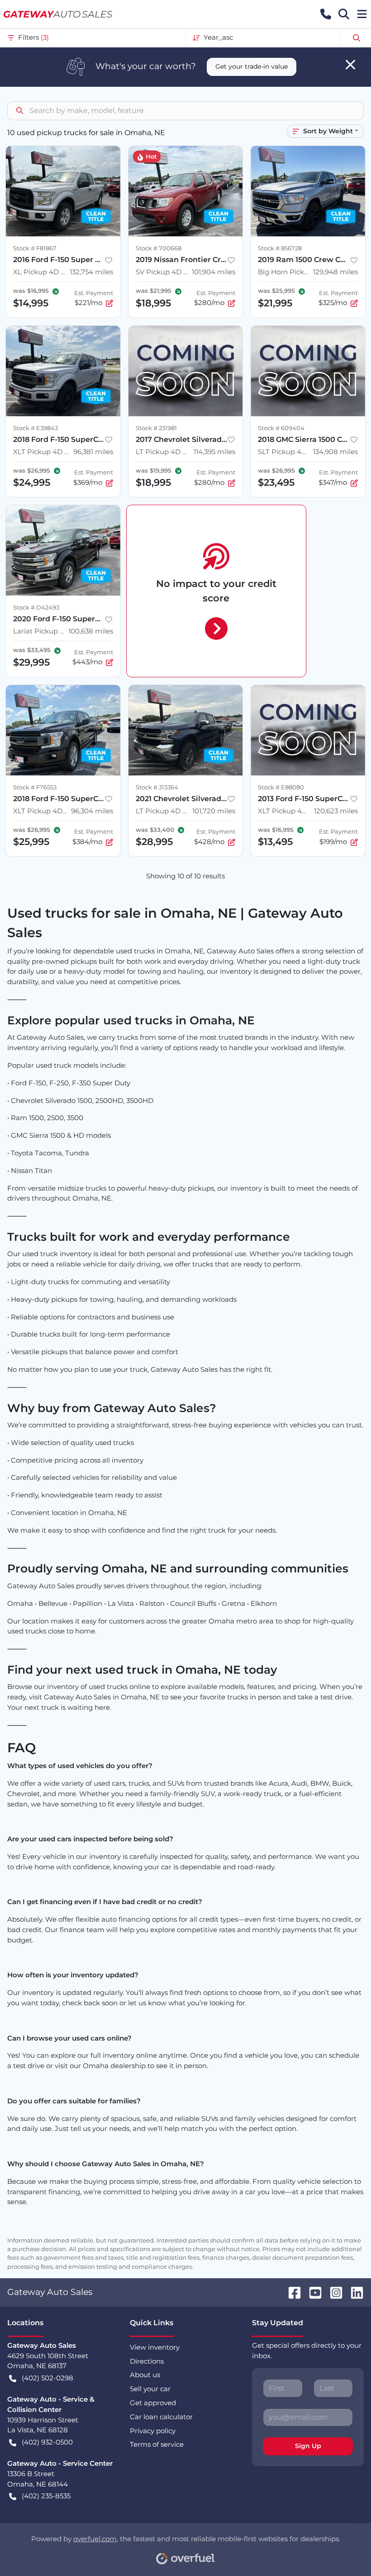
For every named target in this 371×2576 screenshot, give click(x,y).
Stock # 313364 (157, 787)
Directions (147, 2361)
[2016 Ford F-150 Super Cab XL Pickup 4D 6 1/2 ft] (63, 191)
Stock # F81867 (35, 248)
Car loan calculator (161, 2417)
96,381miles (93, 452)
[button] (326, 14)
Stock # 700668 (159, 248)
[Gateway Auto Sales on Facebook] (291, 2292)
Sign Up (308, 2446)
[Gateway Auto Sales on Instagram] (333, 2292)
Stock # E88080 (281, 787)
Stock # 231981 (156, 428)
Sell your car (150, 2389)
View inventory (155, 2347)
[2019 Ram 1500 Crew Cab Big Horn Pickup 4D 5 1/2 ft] (308, 191)
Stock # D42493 (36, 608)
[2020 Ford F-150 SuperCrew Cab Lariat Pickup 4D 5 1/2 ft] (63, 550)
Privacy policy (153, 2431)
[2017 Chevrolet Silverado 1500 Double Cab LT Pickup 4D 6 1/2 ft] (186, 371)
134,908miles (335, 452)
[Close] (350, 65)
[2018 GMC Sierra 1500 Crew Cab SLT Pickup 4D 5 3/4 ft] (308, 371)
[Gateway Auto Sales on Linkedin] (353, 2292)
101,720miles (214, 811)
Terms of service (157, 2444)
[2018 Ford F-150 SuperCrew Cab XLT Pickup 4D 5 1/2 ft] (63, 371)
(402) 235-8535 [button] (46, 2496)
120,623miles (336, 811)
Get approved (153, 2403)
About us (145, 2375)
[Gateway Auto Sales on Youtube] (312, 2292)
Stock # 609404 (281, 428)
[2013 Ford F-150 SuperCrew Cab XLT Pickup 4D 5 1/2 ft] (308, 730)
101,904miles (214, 272)
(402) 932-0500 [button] (47, 2442)
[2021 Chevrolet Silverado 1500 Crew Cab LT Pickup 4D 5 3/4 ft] (186, 730)
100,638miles (91, 631)
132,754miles (91, 272)
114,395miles (214, 452)
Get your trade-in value (252, 66)
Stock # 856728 (280, 248)
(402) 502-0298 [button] (48, 2378)
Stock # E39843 (36, 428)
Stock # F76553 (35, 787)
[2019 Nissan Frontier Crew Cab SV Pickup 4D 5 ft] (186, 191)
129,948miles (335, 272)
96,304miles (92, 811)
